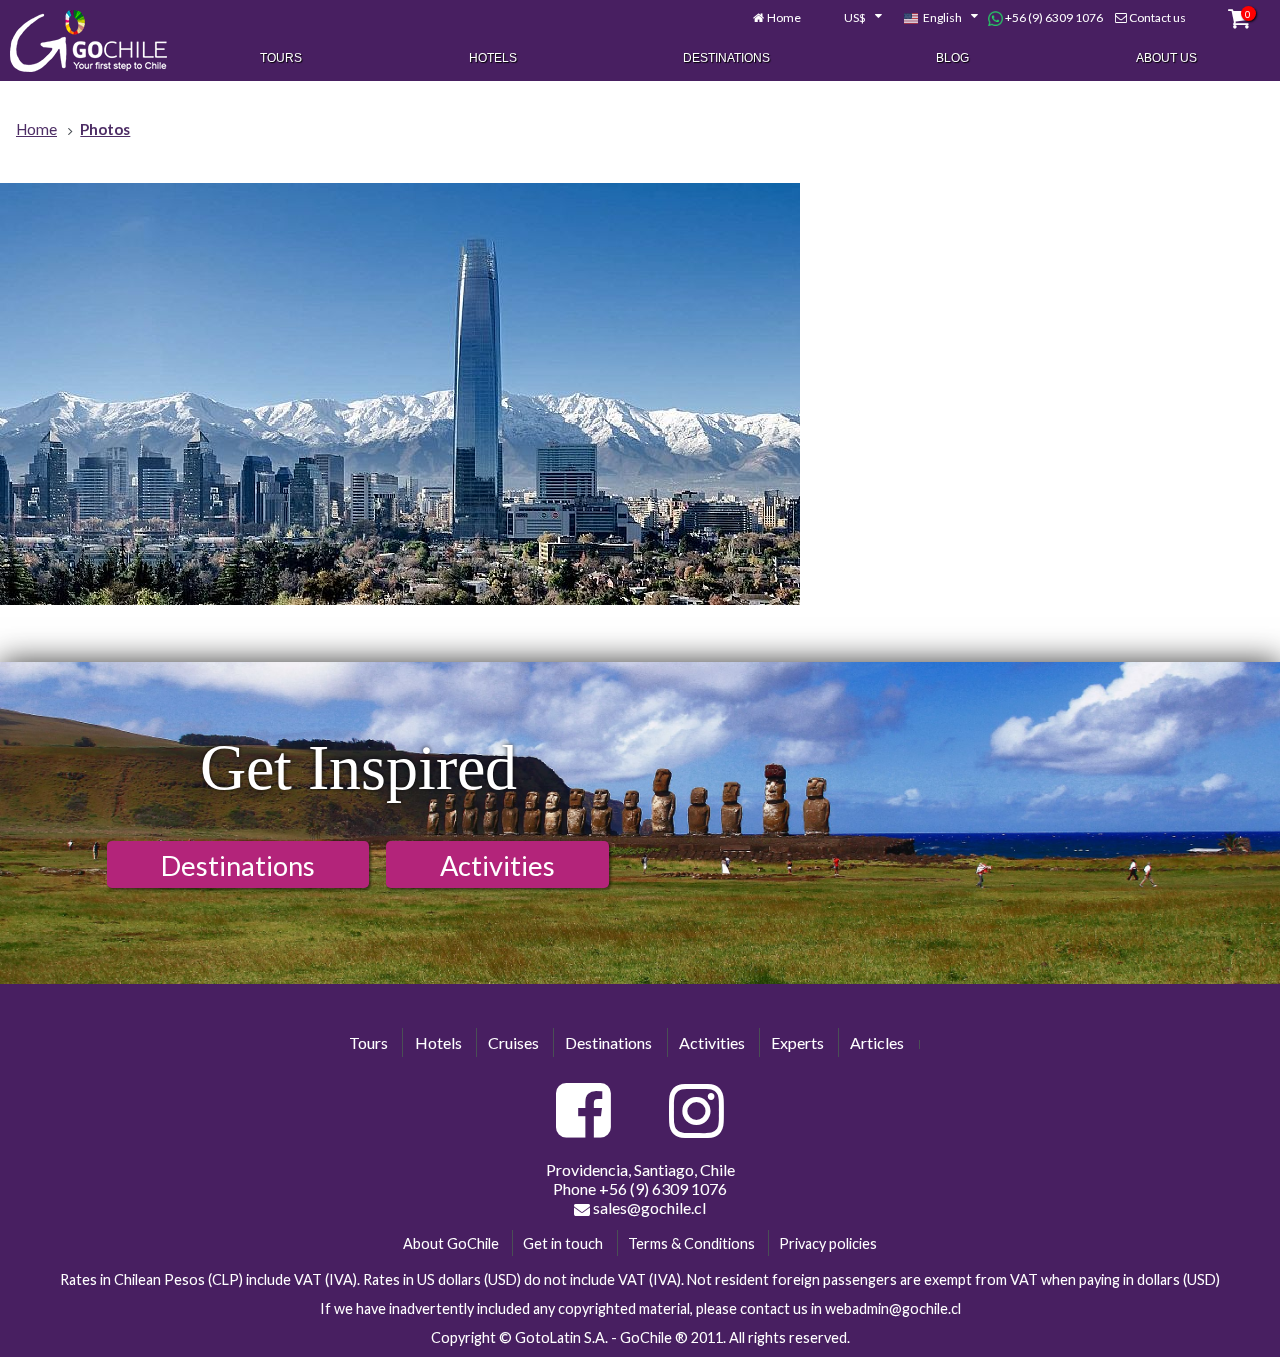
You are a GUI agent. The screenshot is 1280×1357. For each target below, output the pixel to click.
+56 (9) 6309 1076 (1053, 17)
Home (784, 17)
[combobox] (852, 18)
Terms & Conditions (691, 1243)
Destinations (726, 58)
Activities (497, 865)
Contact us (1157, 17)
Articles (877, 1042)
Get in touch (563, 1243)
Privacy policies (828, 1243)
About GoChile (451, 1243)
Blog (952, 58)
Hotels (493, 58)
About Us (1166, 58)
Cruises (513, 1042)
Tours (281, 58)
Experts (797, 1042)
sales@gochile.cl (648, 1207)
